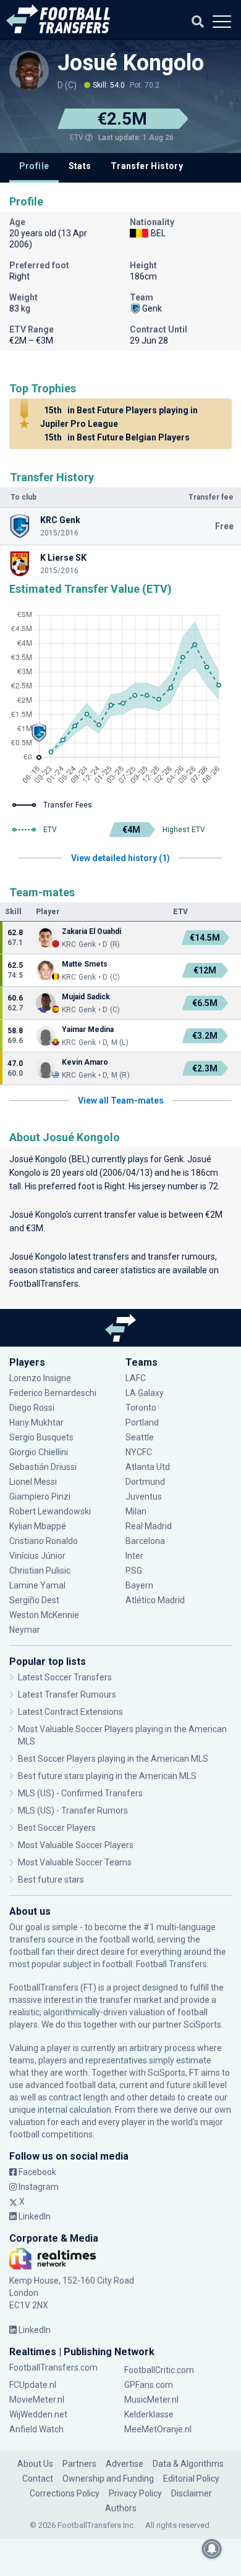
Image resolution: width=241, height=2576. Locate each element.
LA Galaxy (145, 1393)
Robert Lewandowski (50, 1511)
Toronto (141, 1408)
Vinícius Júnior (37, 1556)
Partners (79, 2464)
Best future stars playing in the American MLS (107, 1776)
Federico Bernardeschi (53, 1393)
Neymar (25, 1630)
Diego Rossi (32, 1408)
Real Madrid (149, 1526)
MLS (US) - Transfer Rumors (73, 1810)
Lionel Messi (34, 1482)
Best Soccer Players (57, 1828)
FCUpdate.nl (33, 2385)
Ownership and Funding (108, 2479)
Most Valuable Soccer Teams (75, 1862)
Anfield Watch (36, 2429)
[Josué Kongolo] (29, 70)
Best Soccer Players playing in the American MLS (113, 1759)
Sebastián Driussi (44, 1467)
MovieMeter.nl (37, 2400)
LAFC (136, 1378)
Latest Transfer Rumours (67, 1695)
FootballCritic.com (159, 2370)
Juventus (144, 1496)
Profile (34, 166)
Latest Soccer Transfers (65, 1677)
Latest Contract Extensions (70, 1712)
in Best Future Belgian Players (117, 437)
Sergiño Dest (34, 1600)
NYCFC (139, 1452)
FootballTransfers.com (53, 2368)
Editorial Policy (191, 2479)
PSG (134, 1571)
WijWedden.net (38, 2414)
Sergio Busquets (41, 1437)
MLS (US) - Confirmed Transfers (80, 1793)
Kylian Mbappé (39, 1526)
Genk (174, 1159)
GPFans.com (149, 2385)
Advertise (125, 2464)
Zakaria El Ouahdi (91, 931)
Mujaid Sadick (86, 997)
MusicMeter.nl (151, 2400)
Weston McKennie (44, 1615)
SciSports (202, 2025)
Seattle (140, 1437)
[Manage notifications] (212, 2549)
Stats (80, 166)
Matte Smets (85, 964)
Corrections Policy (65, 2493)
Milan (136, 1511)
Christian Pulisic (40, 1571)
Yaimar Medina (88, 1030)
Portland (142, 1422)
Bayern (139, 1585)
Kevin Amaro (85, 1062)
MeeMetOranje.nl (158, 2429)
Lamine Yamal (37, 1585)
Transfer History (147, 166)
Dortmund (145, 1482)
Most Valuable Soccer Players (76, 1845)
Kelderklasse (149, 2414)
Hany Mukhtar (36, 1422)
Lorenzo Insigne (40, 1378)
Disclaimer (192, 2493)
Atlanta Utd (148, 1467)
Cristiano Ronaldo (44, 1541)
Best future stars (51, 1880)
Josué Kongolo (131, 63)
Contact (38, 2479)
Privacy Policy (135, 2493)
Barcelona (145, 1541)
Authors (121, 2508)
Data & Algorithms (188, 2464)
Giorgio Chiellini (39, 1452)
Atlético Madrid (155, 1600)
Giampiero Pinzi (40, 1496)
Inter (134, 1556)
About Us (35, 2464)
